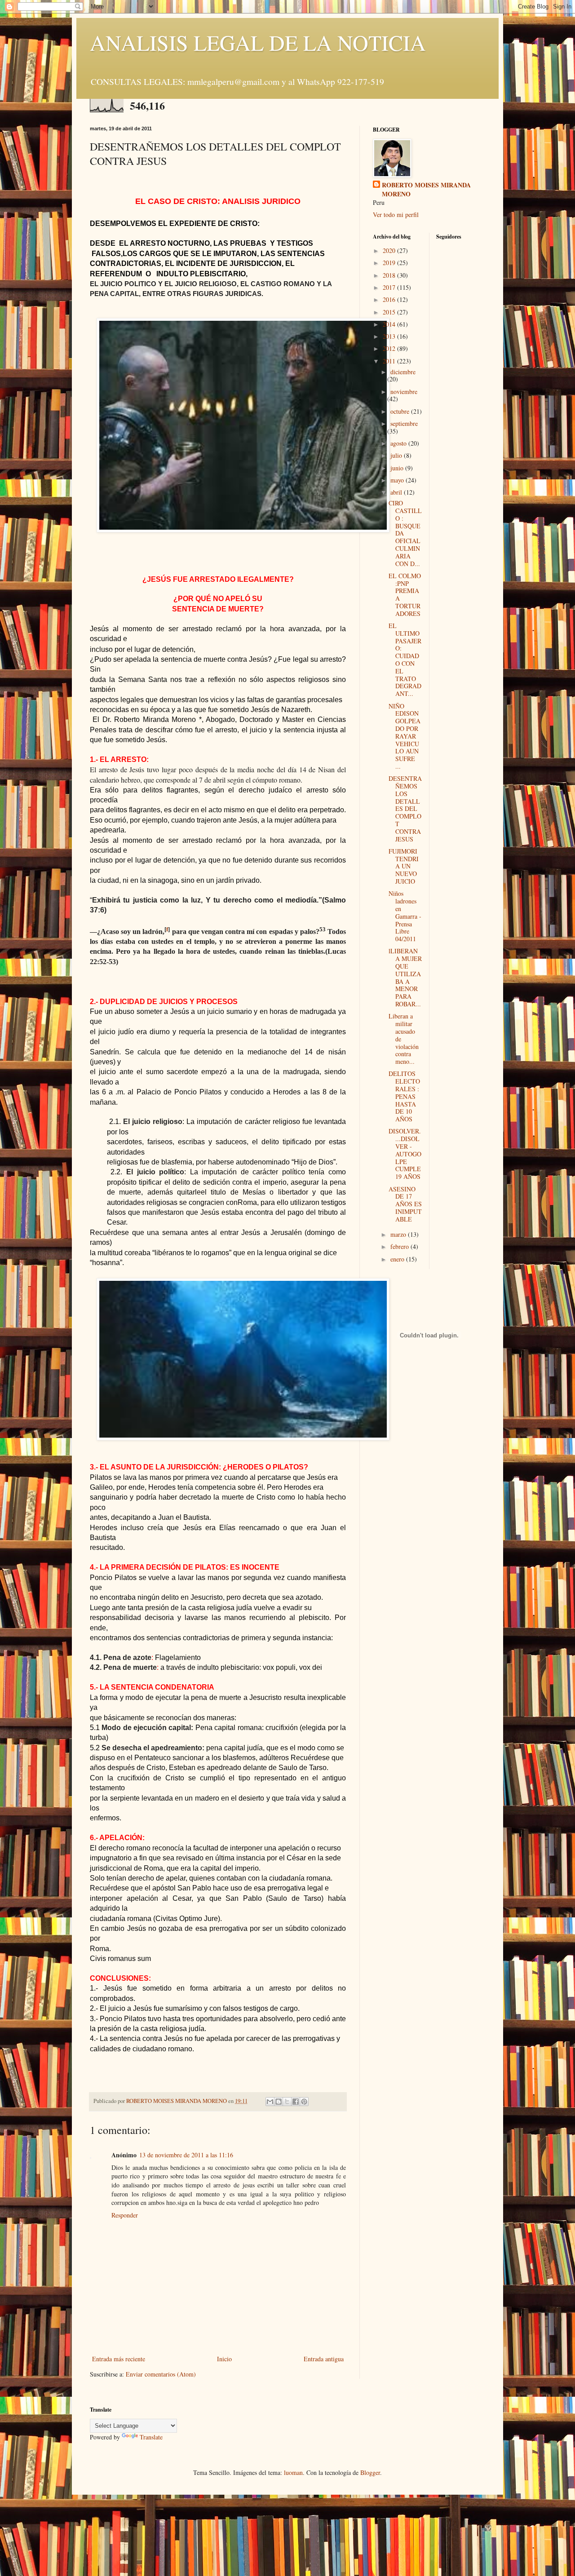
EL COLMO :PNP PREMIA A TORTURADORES (405, 595)
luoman (293, 2472)
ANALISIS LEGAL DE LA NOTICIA (258, 42)
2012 (390, 348)
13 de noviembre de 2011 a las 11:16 (186, 2155)
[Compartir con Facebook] (296, 2102)
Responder (125, 2215)
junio (398, 468)
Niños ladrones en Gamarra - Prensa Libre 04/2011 (405, 916)
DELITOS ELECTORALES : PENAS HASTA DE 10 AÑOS (404, 1096)
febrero (400, 1246)
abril (397, 492)
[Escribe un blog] (279, 2102)
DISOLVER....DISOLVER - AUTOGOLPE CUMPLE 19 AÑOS (405, 1154)
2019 (390, 263)
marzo (399, 1234)
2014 (390, 324)
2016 (390, 299)
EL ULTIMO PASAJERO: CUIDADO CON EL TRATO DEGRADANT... (405, 659)
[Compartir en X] (287, 2102)
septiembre (404, 423)
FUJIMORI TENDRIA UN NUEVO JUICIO (404, 866)
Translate (151, 2437)
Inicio (224, 2359)
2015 (390, 312)
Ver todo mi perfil (396, 215)
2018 (390, 275)
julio (397, 455)
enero (398, 1259)
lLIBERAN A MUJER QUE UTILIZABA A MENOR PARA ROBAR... (405, 977)
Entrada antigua (324, 2359)
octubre (401, 411)
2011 (390, 361)
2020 (390, 250)
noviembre (404, 392)
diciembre (403, 372)
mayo (398, 480)
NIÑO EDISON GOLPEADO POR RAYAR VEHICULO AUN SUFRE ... (405, 736)
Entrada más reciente (119, 2359)
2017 (390, 287)
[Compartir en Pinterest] (304, 2102)
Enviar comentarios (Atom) (161, 2374)
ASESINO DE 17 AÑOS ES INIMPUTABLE (405, 1204)
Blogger (370, 2472)
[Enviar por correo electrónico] (270, 2102)
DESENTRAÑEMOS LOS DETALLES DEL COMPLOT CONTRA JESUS (405, 808)
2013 (390, 336)
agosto (399, 443)
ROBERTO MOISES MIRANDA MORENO (426, 189)
